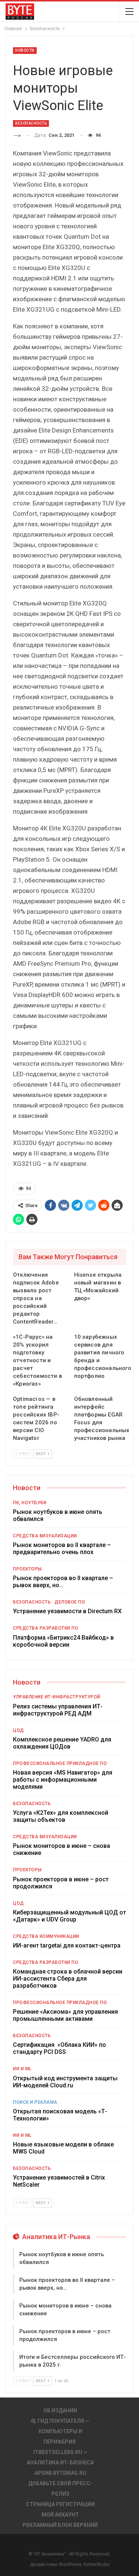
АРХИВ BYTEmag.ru (60, 2473)
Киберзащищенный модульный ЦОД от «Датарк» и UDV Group (69, 1916)
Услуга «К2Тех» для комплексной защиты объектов (61, 1816)
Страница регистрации (60, 2504)
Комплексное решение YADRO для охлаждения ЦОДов (62, 1743)
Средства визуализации (45, 1536)
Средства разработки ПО (46, 1628)
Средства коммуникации (46, 1936)
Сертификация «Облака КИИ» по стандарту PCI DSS (59, 2048)
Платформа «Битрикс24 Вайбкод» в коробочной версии (63, 1641)
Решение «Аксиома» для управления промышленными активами (65, 2015)
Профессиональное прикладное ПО (60, 1763)
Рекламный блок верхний (60, 2525)
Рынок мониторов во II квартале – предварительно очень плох (62, 1549)
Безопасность (31, 123)
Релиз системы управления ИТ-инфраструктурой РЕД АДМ (58, 1710)
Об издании (60, 2411)
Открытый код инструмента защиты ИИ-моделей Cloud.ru (65, 2082)
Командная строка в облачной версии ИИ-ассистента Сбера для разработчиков (68, 1979)
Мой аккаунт (60, 2515)
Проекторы (27, 1569)
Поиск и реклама (35, 2102)
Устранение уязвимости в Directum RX (67, 1611)
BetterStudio (97, 2564)
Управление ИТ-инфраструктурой (57, 1697)
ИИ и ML (22, 2069)
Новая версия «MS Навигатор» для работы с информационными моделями (63, 1780)
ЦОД (19, 1730)
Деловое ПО (70, 1602)
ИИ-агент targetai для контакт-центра (67, 1945)
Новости (25, 50)
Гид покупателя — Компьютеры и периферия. (63, 2431)
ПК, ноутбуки (30, 1503)
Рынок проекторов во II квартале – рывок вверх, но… (63, 1582)
